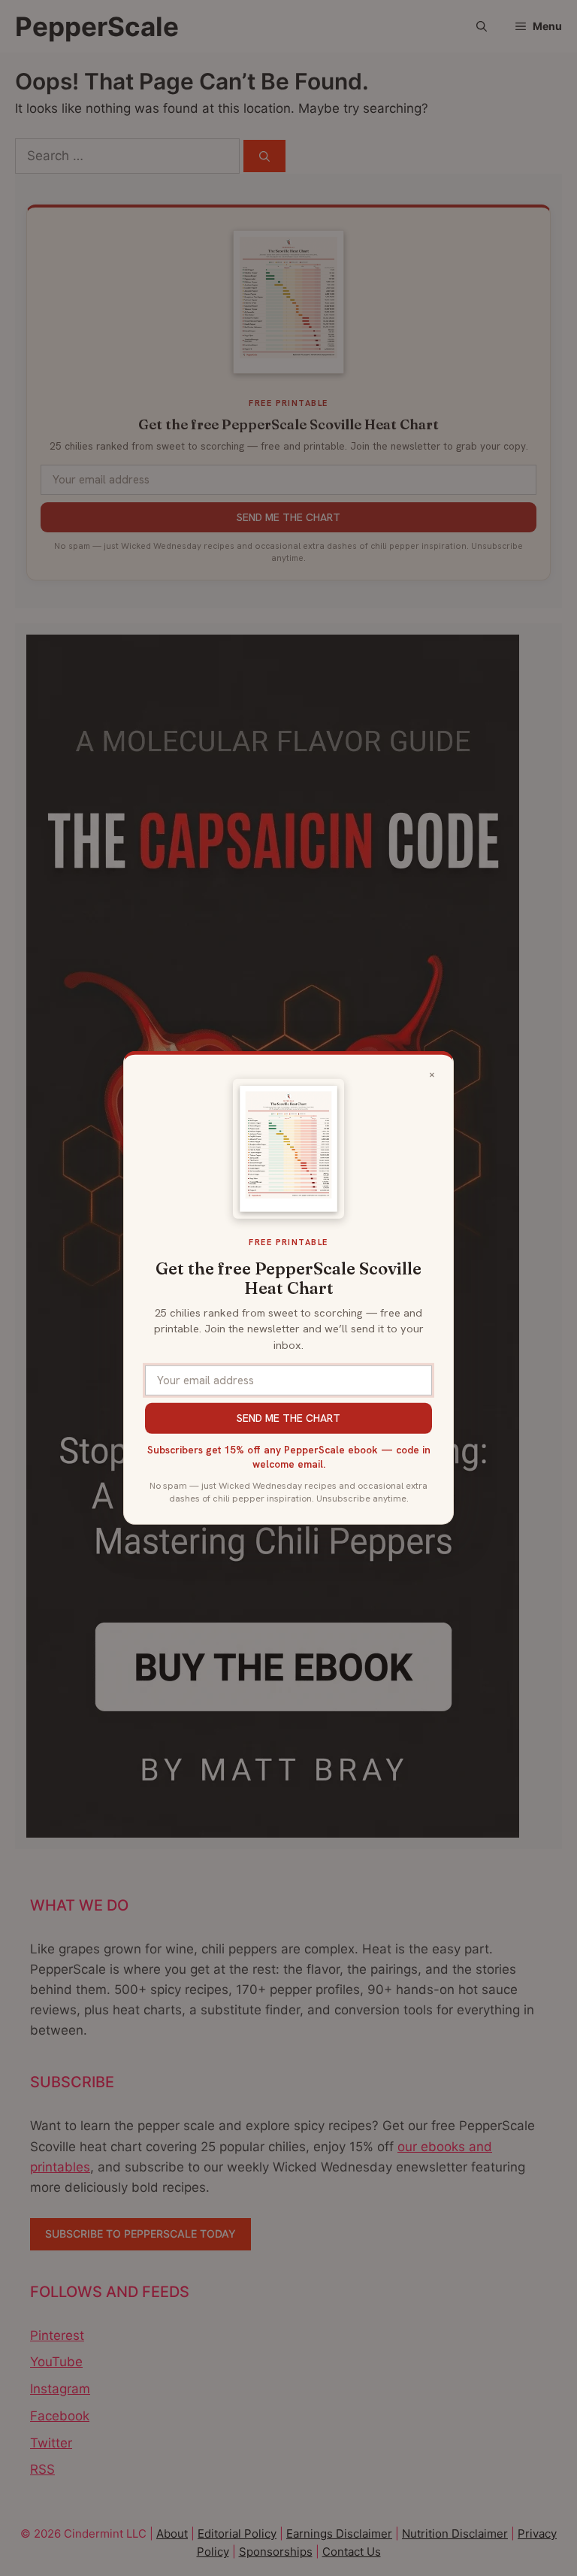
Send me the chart (288, 1418)
